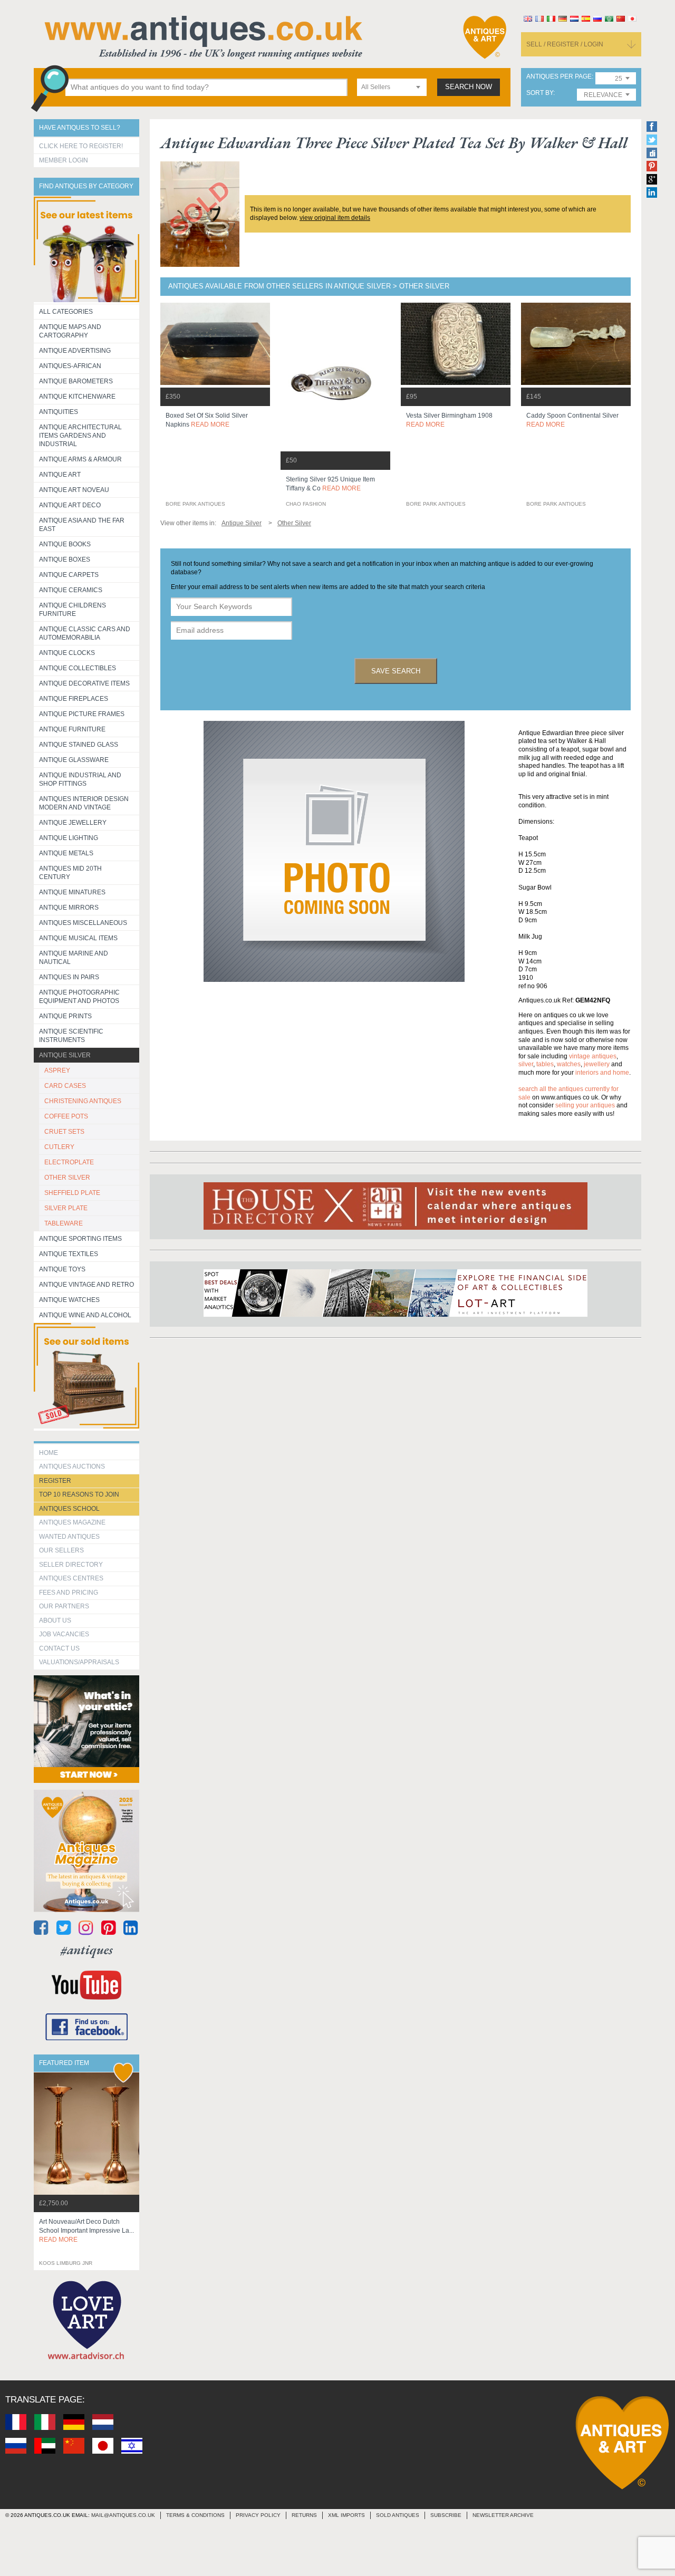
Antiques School (69, 1509)
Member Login (64, 160)
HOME (49, 1453)
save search (396, 671)
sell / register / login (565, 44)
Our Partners (64, 1606)
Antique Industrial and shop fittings (80, 779)
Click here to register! (81, 146)
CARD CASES (65, 1086)
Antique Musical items (78, 938)
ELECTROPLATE (69, 1162)
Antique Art (60, 475)
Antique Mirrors (69, 908)
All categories (66, 312)
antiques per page (559, 77)
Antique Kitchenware (77, 397)
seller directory (71, 1565)
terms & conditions (195, 2515)
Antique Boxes (65, 559)
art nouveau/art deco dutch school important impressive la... (86, 2231)
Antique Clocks (67, 653)
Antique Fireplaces (74, 699)
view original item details (335, 218)
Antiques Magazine (72, 1522)
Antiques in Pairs (69, 977)
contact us (59, 1648)
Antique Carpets (69, 575)
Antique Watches (69, 1300)
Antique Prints (65, 1016)
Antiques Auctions (72, 1467)
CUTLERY (59, 1147)
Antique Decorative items (84, 683)
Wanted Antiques (69, 1537)
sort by (540, 93)
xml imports (346, 2515)
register (55, 1481)
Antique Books (65, 544)
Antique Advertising (75, 351)
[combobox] (392, 87)
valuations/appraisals (79, 1662)
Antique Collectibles (78, 668)
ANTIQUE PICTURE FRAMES (82, 714)
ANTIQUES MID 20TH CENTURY (70, 873)
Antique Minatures (72, 892)
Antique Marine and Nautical (74, 958)
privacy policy (258, 2515)
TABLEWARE (64, 1223)
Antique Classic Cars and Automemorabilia (85, 633)
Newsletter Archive (503, 2515)
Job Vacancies (64, 1634)
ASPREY (57, 1070)
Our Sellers (61, 1550)
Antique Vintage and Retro (86, 1285)
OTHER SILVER (67, 1178)
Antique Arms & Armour (80, 459)
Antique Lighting (69, 838)
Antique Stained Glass (79, 745)
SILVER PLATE (66, 1208)
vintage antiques (593, 1056)
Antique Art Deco (70, 505)
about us (55, 1620)
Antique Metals (66, 853)
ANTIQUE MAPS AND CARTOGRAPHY (70, 331)
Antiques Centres (71, 1578)
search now (469, 87)
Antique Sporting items (80, 1239)
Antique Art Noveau (74, 490)
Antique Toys (62, 1269)
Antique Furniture (72, 729)
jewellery (597, 1064)
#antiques (87, 1950)
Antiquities (59, 412)
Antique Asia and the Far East (82, 525)
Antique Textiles (69, 1254)
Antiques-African (70, 366)
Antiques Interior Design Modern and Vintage (84, 803)
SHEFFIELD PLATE (72, 1193)
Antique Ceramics (71, 590)
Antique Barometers (76, 381)
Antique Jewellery (73, 823)
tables (545, 1064)
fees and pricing (69, 1593)
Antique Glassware (74, 760)
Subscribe (446, 2515)
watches (569, 1064)
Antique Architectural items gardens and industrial (80, 436)
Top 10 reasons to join (79, 1494)
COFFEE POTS (66, 1116)
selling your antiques (585, 1105)
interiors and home (602, 1073)
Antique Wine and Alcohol (85, 1315)
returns (304, 2515)
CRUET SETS (64, 1132)
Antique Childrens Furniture (73, 610)
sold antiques (398, 2515)
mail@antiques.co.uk (123, 2515)
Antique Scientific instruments (71, 1036)
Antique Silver (65, 1055)
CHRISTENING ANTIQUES (83, 1101)
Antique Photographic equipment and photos (79, 997)
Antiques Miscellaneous (83, 923)
